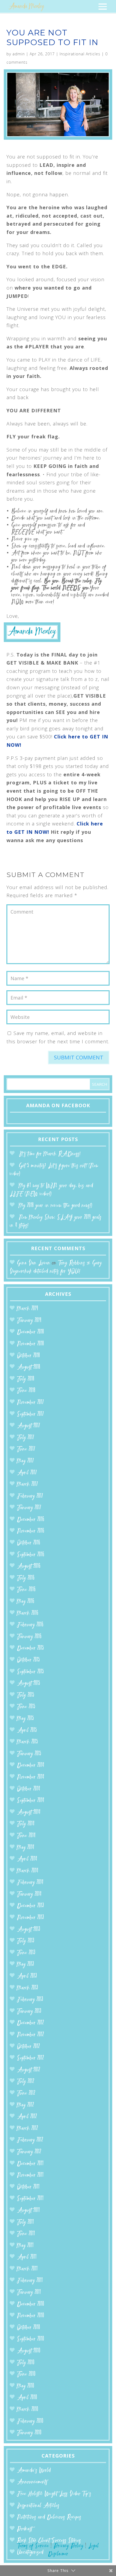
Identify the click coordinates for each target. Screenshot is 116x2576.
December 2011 (30, 2164)
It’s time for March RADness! (50, 1154)
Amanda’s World (34, 2471)
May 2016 (26, 1602)
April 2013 (27, 1976)
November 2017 (30, 1403)
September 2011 (30, 2199)
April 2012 (27, 2117)
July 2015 (26, 1695)
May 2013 (25, 1965)
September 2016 (31, 1555)
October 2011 (28, 2187)
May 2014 (26, 1848)
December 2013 (30, 1906)
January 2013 (29, 2012)
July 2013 (26, 1941)
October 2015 (28, 1660)
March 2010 (28, 2410)
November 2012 (30, 2035)
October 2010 (29, 2328)
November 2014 (31, 1777)
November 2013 (30, 1918)
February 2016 (30, 1625)
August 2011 (28, 2211)
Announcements (32, 2482)
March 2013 (28, 1988)
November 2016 (31, 1531)
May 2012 (25, 2105)
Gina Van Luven (34, 1263)
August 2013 (29, 1930)
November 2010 (31, 2316)
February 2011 (30, 2281)
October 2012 (28, 2047)
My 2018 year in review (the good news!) (56, 1206)
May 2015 (25, 1719)
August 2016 (29, 1566)
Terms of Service (33, 2546)
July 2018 (26, 1379)
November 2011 (30, 2175)
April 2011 (27, 2257)
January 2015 (29, 1754)
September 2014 (31, 1801)
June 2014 (26, 1836)
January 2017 (29, 1508)
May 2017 (25, 1461)
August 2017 (29, 1426)
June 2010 (26, 2374)
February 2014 (30, 1883)
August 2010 (29, 2351)
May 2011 (25, 2246)
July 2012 (26, 2082)
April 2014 (27, 1859)
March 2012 (28, 2129)
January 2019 (29, 1321)
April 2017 (27, 1473)
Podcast (25, 2529)
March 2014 (28, 1871)
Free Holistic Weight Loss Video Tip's (54, 2494)
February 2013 (30, 2000)
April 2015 (27, 1731)
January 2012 (29, 2152)
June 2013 (26, 1953)
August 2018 (29, 1367)
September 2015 (30, 1672)
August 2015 (29, 1684)
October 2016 (29, 1543)
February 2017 (30, 1496)
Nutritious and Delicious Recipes (49, 2517)
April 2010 (27, 2398)
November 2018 (30, 1344)
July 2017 (26, 1438)
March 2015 (28, 1742)
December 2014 (31, 1765)
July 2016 (26, 1578)
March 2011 (27, 2269)
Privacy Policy (69, 2546)
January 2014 (29, 1894)
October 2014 (29, 1789)
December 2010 (31, 2304)
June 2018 (26, 1391)
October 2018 (28, 1356)
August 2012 (29, 2070)
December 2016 (31, 1520)
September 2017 (30, 1414)
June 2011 (26, 2234)
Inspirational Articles (80, 54)
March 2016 (28, 1613)
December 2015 (30, 1648)
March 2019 (28, 1309)
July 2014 (26, 1824)
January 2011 (29, 2292)
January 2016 (29, 1637)
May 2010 (26, 2386)
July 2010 (26, 2363)
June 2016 (26, 1590)
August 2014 (29, 1812)
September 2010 (31, 2339)
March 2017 (28, 1484)
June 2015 (26, 1707)
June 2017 (26, 1449)
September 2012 (30, 2058)
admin (19, 54)
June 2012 (26, 2093)
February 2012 (30, 2140)
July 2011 (25, 2222)
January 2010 (29, 2433)
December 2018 (30, 1332)
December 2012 (30, 2023)
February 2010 (30, 2421)
